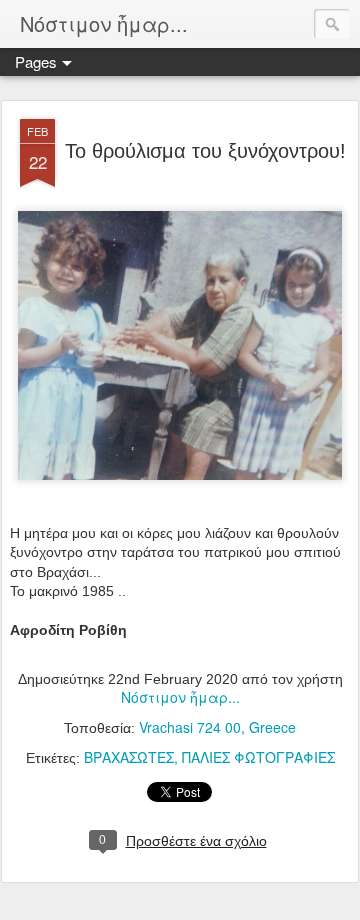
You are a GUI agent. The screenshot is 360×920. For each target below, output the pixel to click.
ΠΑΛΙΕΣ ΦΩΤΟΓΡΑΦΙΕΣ (258, 757)
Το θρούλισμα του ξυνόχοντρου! (205, 151)
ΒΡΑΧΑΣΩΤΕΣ (129, 757)
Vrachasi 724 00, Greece (217, 727)
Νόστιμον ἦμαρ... (180, 697)
